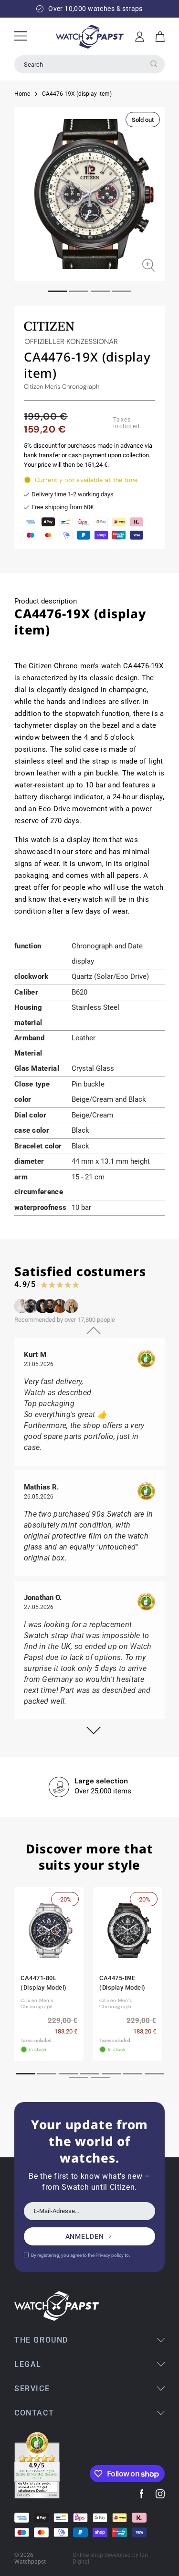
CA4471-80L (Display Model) (44, 1983)
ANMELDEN (85, 2236)
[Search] (154, 64)
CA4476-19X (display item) (77, 94)
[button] (160, 37)
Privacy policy (110, 2255)
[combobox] (89, 64)
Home (22, 94)
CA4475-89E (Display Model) (122, 1983)
